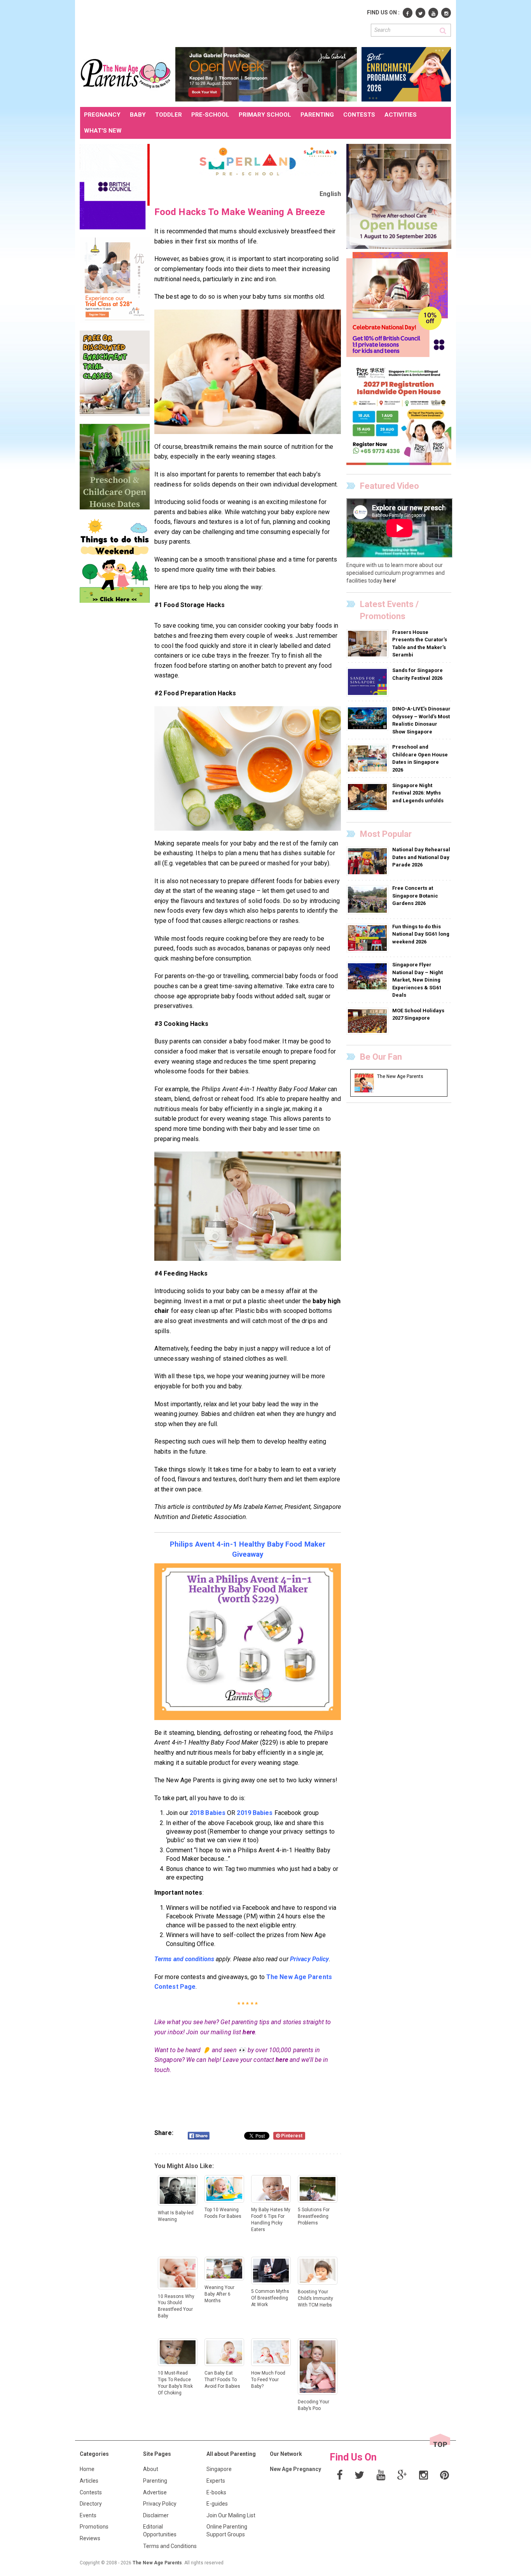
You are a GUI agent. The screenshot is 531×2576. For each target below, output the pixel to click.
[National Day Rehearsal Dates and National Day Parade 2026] (368, 861)
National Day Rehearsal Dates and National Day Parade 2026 (421, 857)
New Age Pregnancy (295, 2469)
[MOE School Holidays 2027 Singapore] (368, 1021)
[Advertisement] (222, 23)
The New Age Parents (157, 2563)
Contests (91, 2492)
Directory (91, 2504)
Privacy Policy (160, 2504)
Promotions (94, 2527)
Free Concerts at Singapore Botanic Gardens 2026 (415, 896)
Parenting (155, 2481)
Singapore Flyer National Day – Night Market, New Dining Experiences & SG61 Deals (417, 980)
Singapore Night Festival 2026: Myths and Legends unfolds (418, 793)
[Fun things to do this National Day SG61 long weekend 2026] (368, 938)
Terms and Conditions (170, 2546)
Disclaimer (156, 2515)
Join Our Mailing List (231, 2515)
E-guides (217, 2504)
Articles (89, 2481)
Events (88, 2515)
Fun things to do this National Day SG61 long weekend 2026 (421, 934)
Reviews (90, 2538)
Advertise (155, 2492)
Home (87, 2469)
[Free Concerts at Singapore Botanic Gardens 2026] (368, 899)
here (249, 2032)
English (330, 194)
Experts (216, 2481)
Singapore (219, 2469)
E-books (216, 2492)
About (151, 2469)
